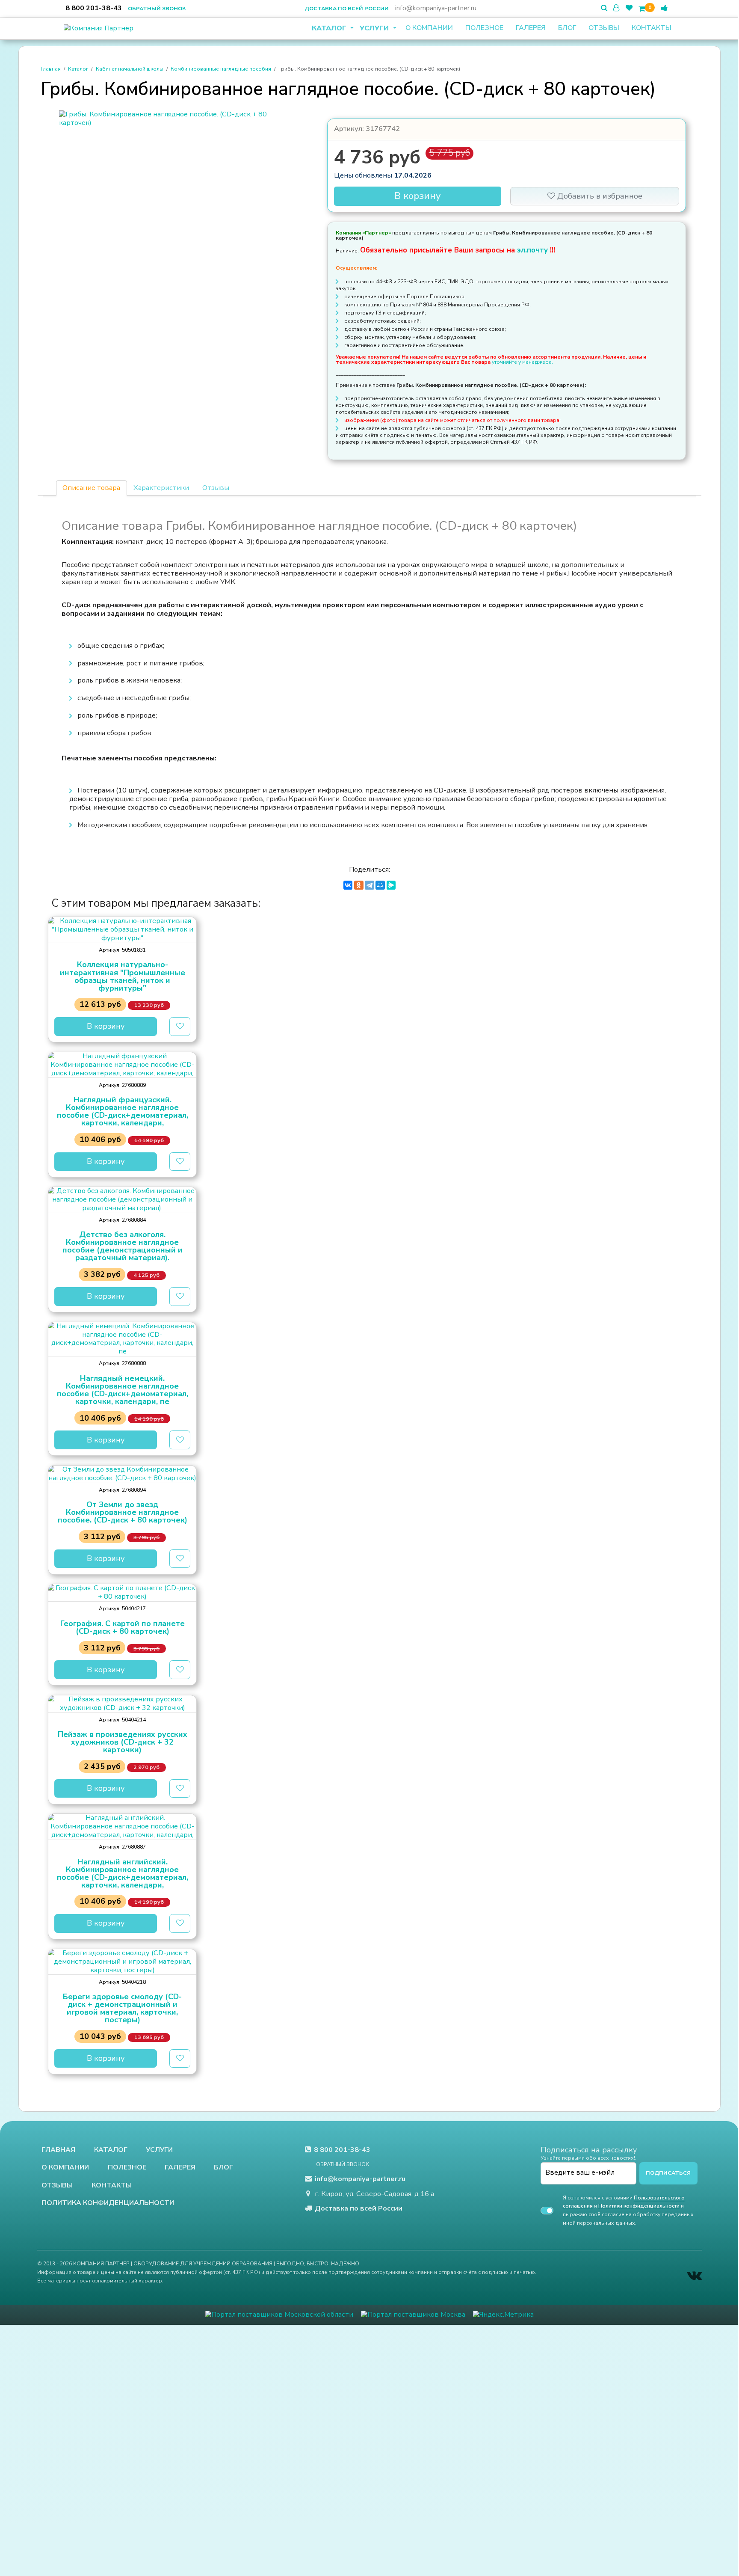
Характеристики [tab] (161, 488)
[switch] (547, 2211)
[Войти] (616, 8)
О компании (429, 28)
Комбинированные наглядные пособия (221, 69)
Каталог (330, 28)
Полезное (484, 28)
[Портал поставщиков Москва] (413, 2315)
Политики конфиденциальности (639, 2206)
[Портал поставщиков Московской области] (279, 2315)
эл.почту (534, 250)
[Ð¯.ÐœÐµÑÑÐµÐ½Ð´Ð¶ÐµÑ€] (391, 885)
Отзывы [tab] (216, 488)
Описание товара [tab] (91, 488)
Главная (51, 69)
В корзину (418, 196)
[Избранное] (629, 8)
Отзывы (604, 28)
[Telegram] (369, 885)
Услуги (375, 28)
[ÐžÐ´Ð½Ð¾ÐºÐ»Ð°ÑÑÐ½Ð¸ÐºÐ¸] (359, 885)
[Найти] (604, 8)
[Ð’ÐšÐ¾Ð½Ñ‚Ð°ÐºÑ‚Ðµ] (348, 885)
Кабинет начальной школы (130, 69)
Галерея (531, 28)
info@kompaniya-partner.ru (436, 8)
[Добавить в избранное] (180, 1027)
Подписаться (668, 2173)
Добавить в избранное (599, 196)
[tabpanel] (369, 676)
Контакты (652, 28)
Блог (567, 28)
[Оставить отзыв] (664, 8)
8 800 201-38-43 (94, 8)
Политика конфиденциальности (108, 2203)
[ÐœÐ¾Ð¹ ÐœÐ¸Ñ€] (380, 885)
